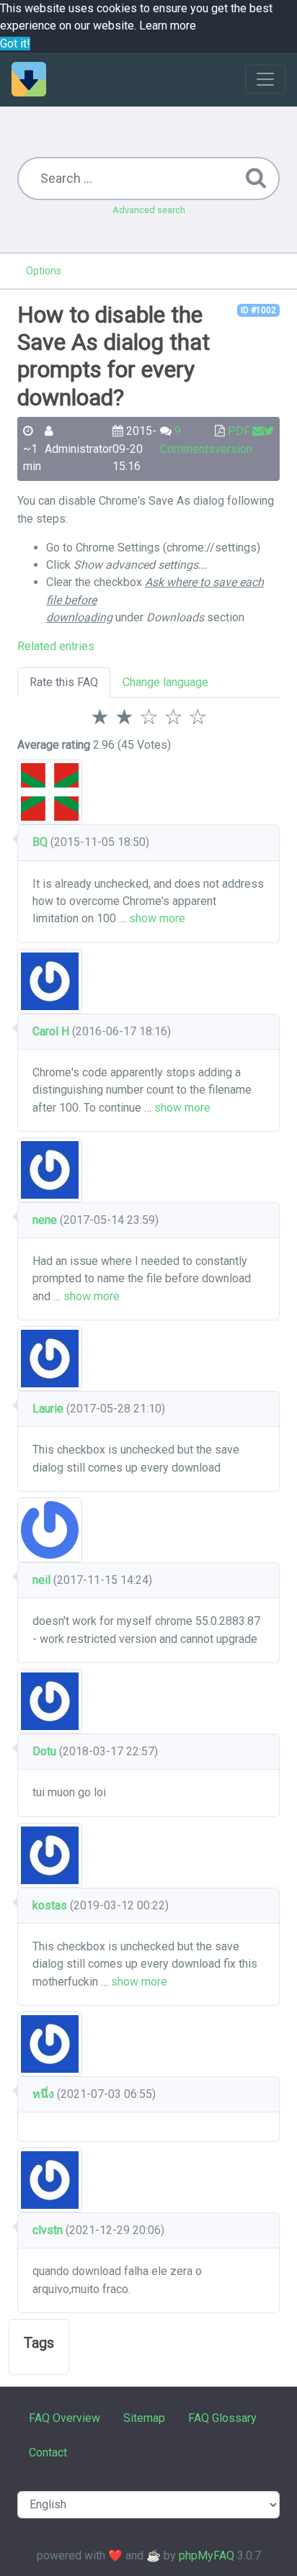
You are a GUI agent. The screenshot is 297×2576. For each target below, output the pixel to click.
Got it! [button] (15, 44)
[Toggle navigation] (265, 79)
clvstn (48, 2230)
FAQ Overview (65, 2418)
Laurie (48, 1409)
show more (157, 918)
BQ (40, 842)
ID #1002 (258, 310)
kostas (51, 1905)
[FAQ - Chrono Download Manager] (29, 79)
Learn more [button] (168, 26)
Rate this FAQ (64, 682)
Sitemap (144, 2418)
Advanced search (149, 210)
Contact (48, 2453)
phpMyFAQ (207, 2555)
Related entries (56, 646)
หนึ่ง (43, 2094)
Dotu (44, 1751)
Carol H (51, 1031)
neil (41, 1580)
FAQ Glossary (222, 2418)
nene (45, 1220)
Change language (165, 682)
